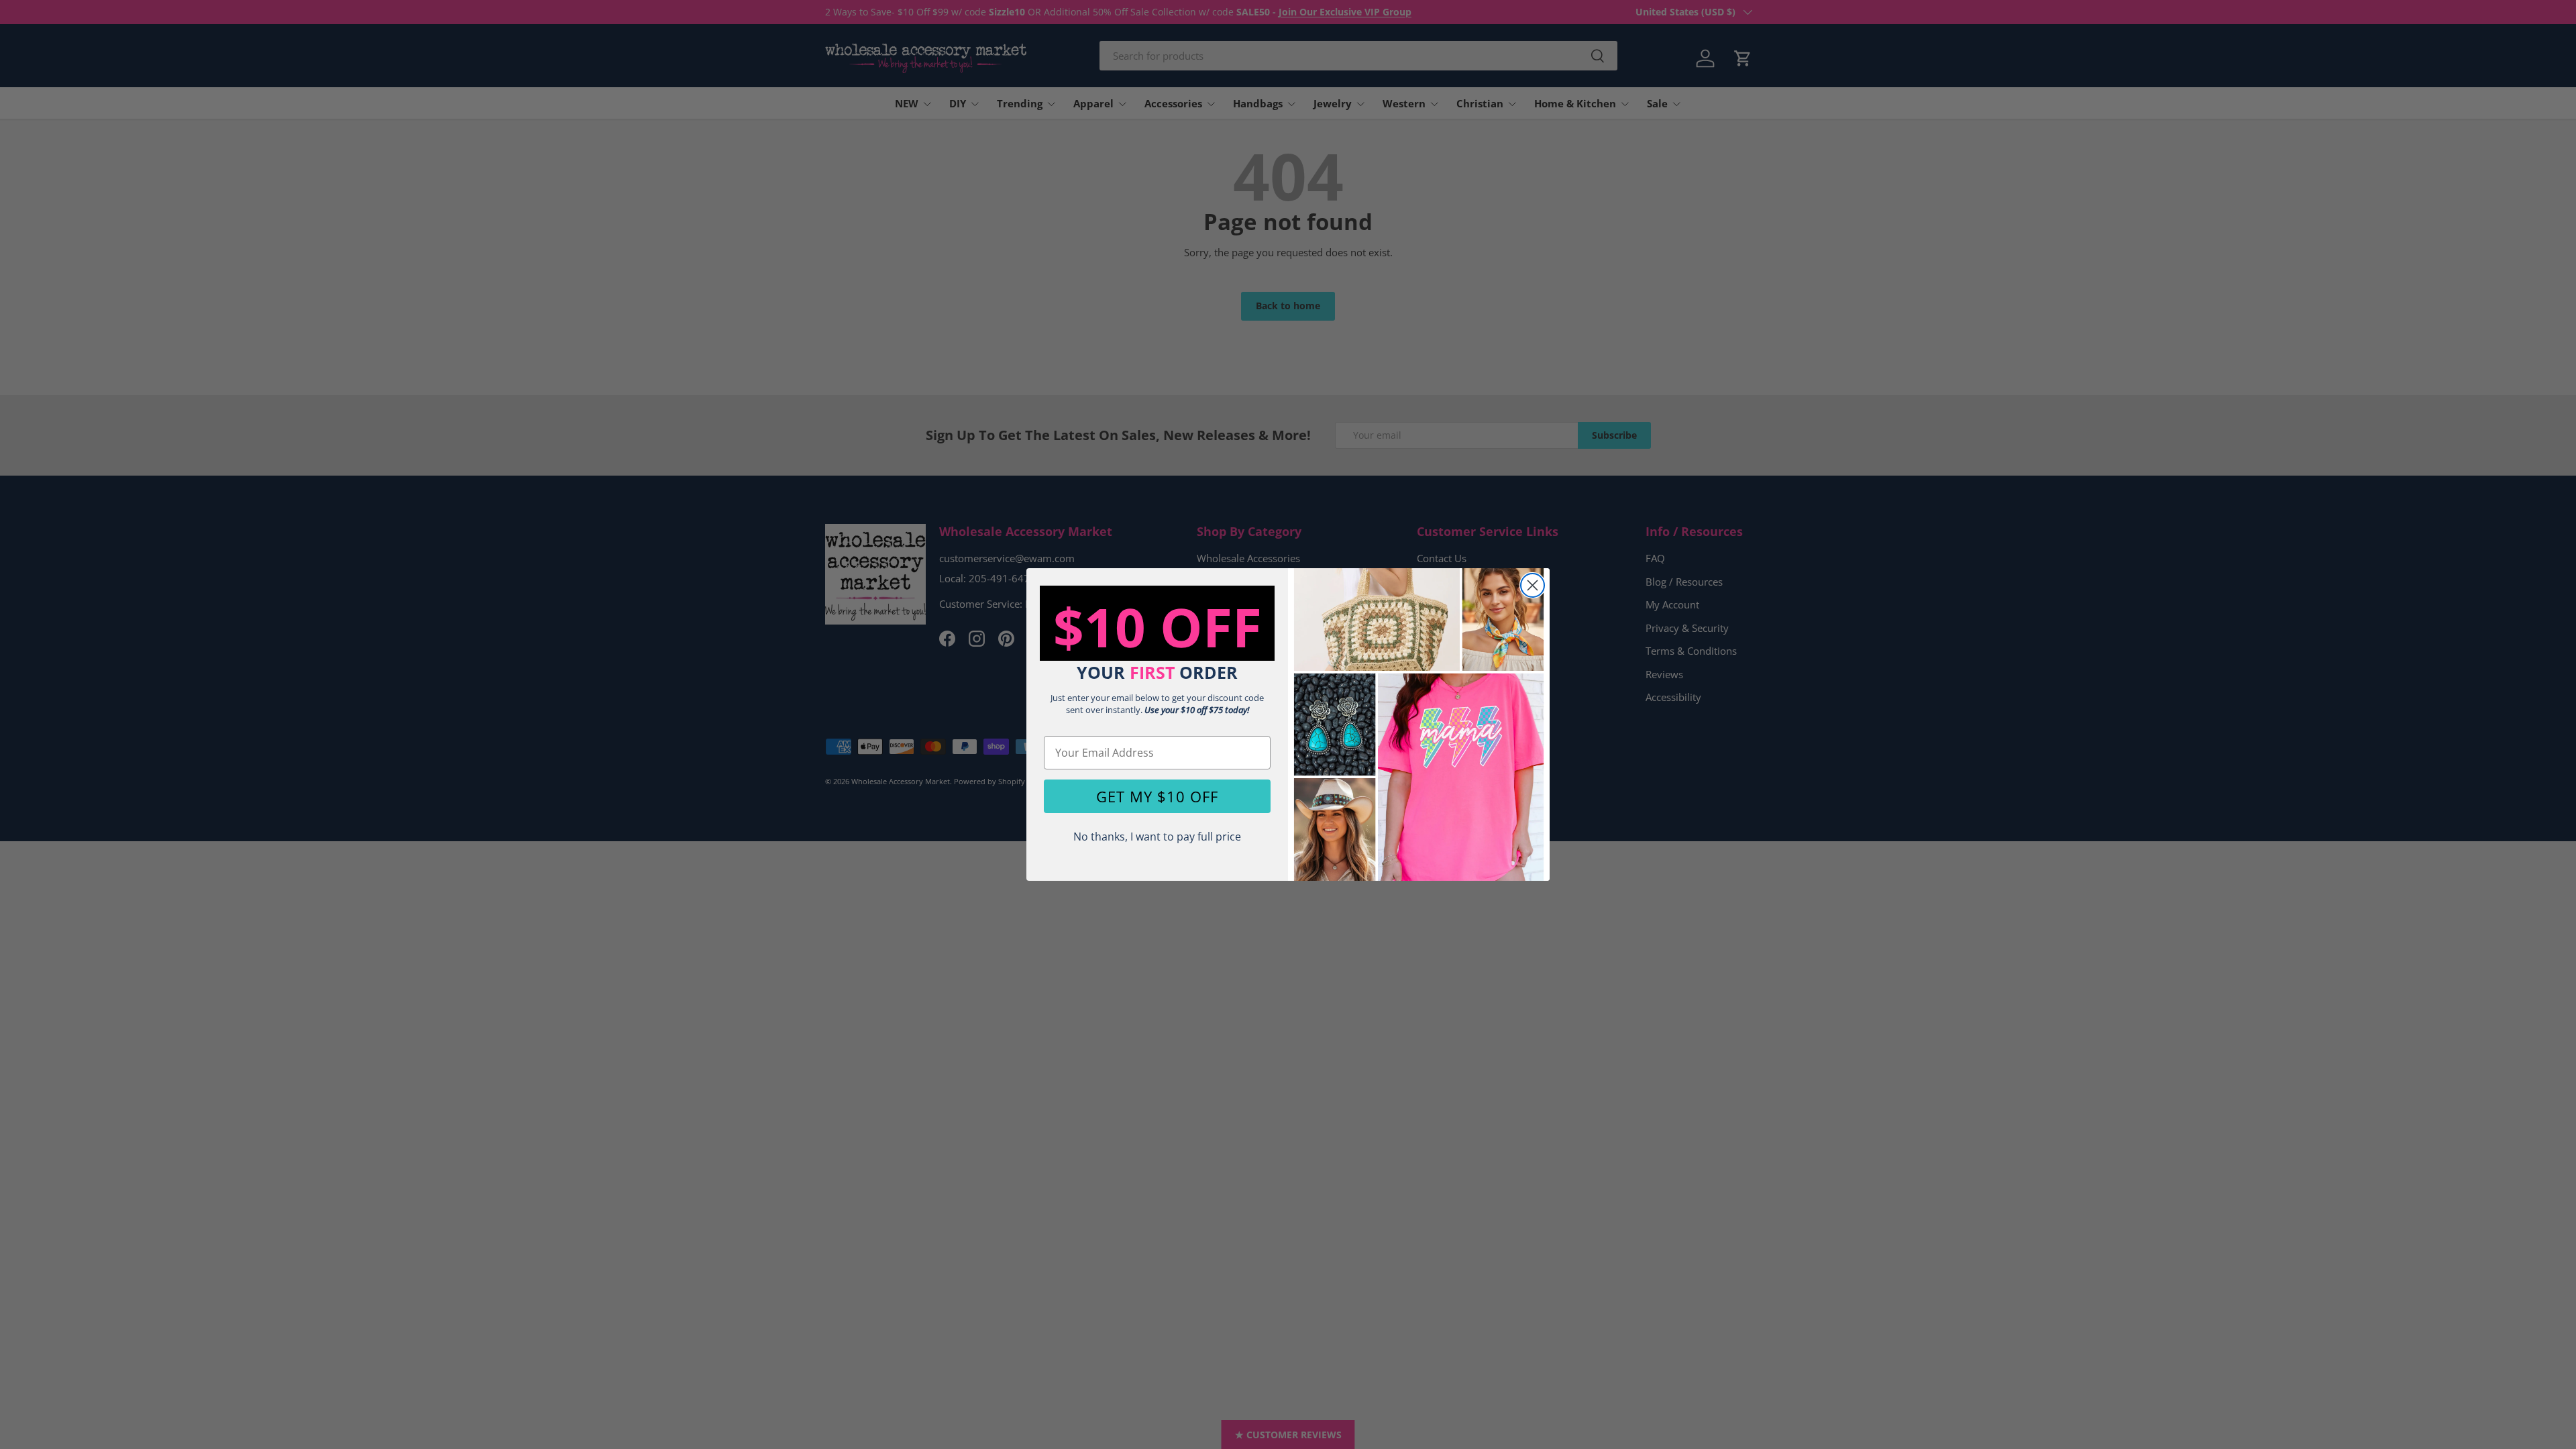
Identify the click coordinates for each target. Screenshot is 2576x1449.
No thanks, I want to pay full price (1157, 837)
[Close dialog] (1533, 585)
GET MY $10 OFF (1157, 796)
